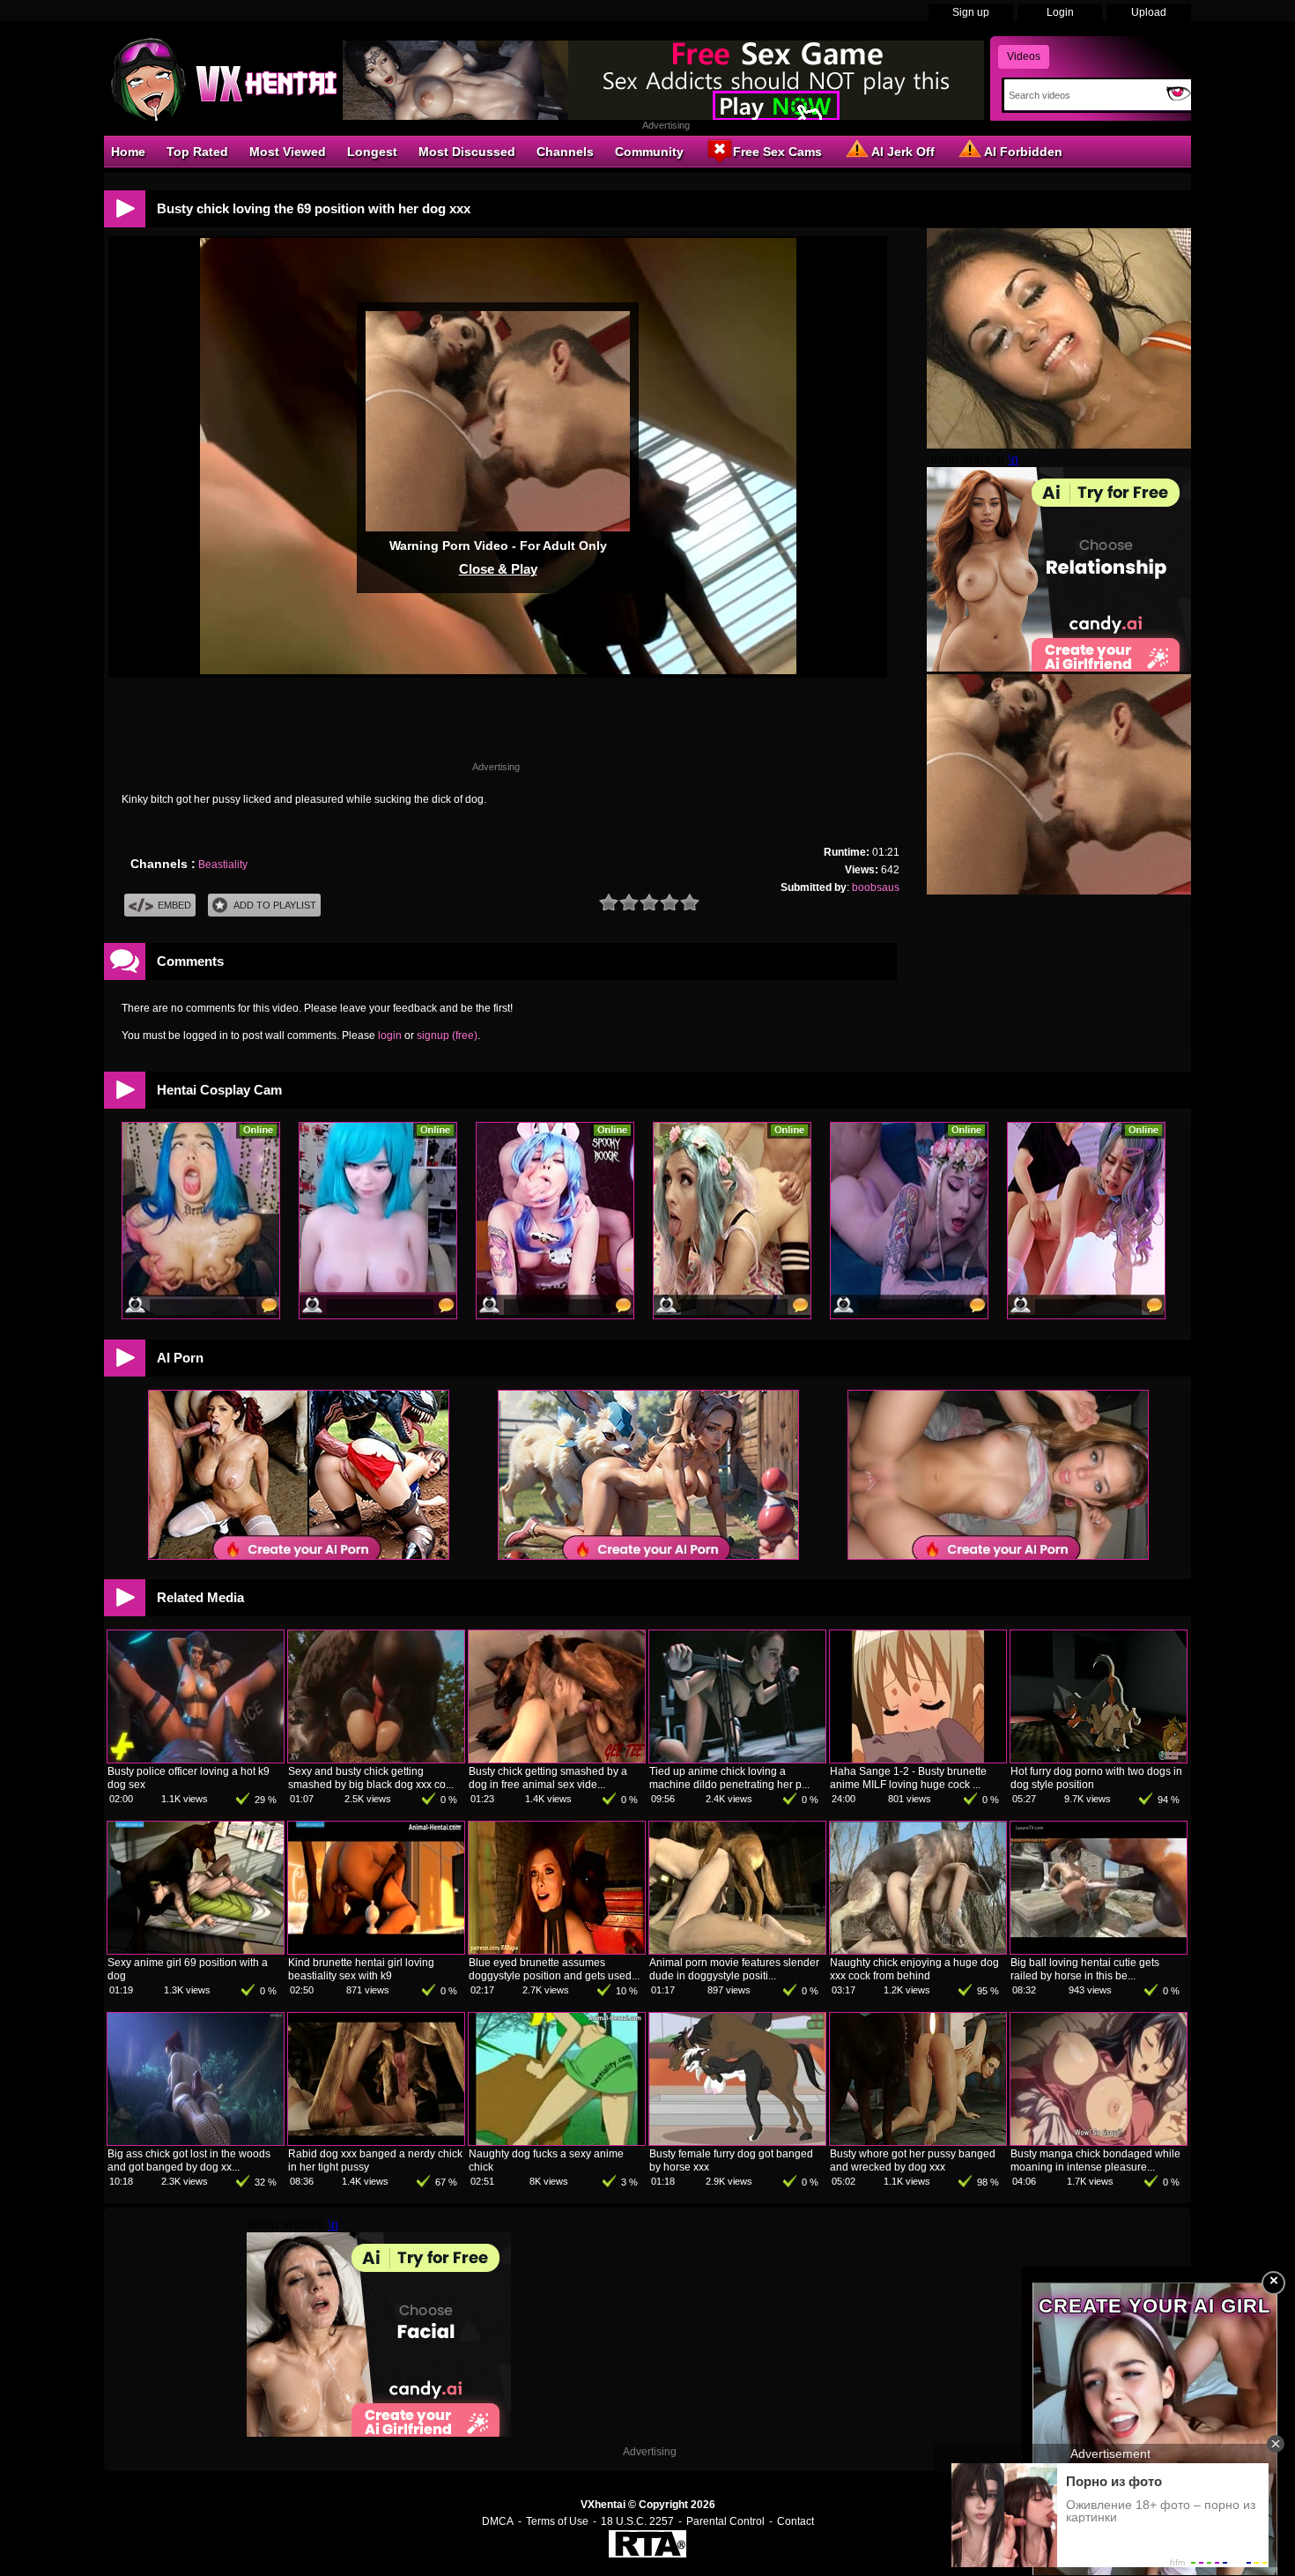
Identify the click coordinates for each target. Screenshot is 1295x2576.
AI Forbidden (1023, 152)
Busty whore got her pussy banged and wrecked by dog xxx (913, 2160)
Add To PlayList (275, 905)
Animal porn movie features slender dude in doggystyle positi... (734, 1969)
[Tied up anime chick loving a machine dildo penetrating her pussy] (737, 1759)
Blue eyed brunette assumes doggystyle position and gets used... (554, 1969)
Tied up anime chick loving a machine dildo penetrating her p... (729, 1778)
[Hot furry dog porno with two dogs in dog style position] (1099, 1759)
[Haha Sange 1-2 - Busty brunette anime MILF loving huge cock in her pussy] (918, 1759)
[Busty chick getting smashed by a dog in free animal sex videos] (557, 1759)
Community (649, 152)
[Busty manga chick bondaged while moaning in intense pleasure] (1099, 2142)
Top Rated (197, 152)
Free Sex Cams (777, 152)
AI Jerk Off (903, 152)
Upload (1149, 12)
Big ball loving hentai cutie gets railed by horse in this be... (1085, 1969)
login (390, 1036)
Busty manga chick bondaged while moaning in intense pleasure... (1095, 2160)
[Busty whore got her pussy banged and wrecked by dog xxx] (918, 2142)
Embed (174, 905)
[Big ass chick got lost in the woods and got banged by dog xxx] (196, 2142)
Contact (795, 2521)
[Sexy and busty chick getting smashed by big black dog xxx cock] (376, 1759)
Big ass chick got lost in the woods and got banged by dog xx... (189, 2160)
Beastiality (223, 865)
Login (1060, 12)
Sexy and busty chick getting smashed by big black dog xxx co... (371, 1778)
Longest (372, 152)
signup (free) (447, 1036)
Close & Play (498, 569)
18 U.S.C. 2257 (637, 2521)
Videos (1024, 56)
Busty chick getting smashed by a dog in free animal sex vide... (548, 1778)
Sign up (971, 12)
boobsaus (876, 887)
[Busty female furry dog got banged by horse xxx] (737, 2142)
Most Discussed (467, 152)
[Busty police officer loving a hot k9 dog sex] (196, 1759)
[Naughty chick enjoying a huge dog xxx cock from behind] (918, 1950)
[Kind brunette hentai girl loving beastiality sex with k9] (376, 1950)
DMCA (498, 2521)
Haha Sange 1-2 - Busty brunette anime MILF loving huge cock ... (908, 1778)
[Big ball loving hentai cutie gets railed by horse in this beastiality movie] (1099, 1950)
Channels (565, 152)
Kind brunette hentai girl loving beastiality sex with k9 (361, 1969)
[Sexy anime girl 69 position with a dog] (196, 1950)
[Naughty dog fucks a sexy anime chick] (557, 2142)
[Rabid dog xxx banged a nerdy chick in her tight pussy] (376, 2142)
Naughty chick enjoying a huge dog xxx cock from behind (914, 1969)
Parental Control (725, 2521)
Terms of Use (557, 2521)
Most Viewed (288, 152)
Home (128, 152)
